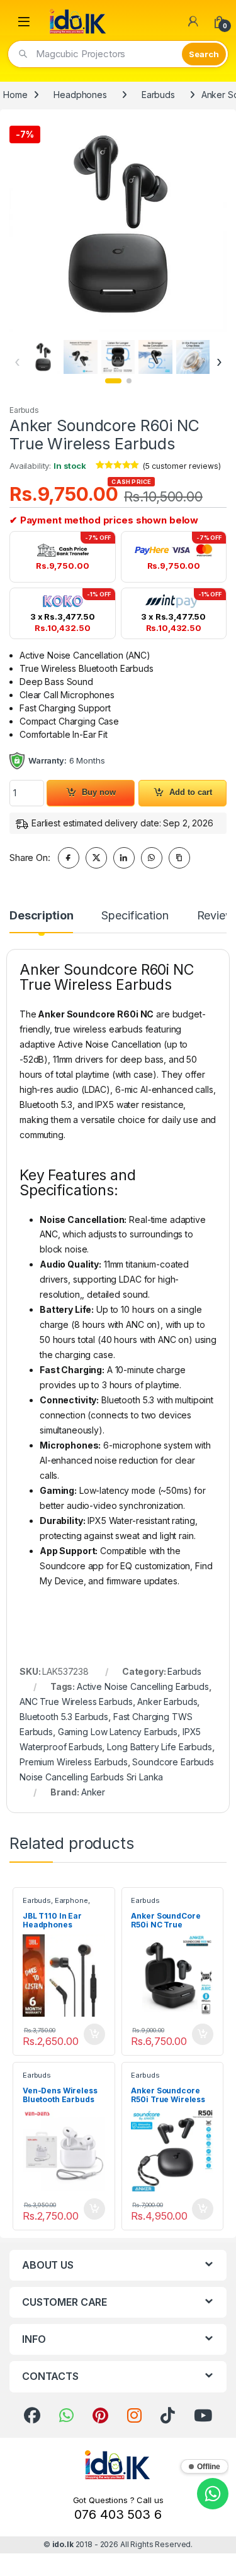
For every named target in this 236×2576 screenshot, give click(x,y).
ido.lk (63, 2544)
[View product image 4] (155, 357)
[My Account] (193, 21)
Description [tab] (41, 916)
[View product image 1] (43, 357)
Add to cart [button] (94, 2034)
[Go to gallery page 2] (129, 381)
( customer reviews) (182, 466)
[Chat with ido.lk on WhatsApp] (213, 2494)
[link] (32, 2416)
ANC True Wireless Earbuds (76, 1702)
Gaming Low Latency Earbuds (118, 1732)
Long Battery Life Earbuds (160, 1747)
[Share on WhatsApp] (152, 858)
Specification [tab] (135, 916)
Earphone (71, 1900)
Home (15, 95)
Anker (93, 1792)
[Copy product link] (179, 858)
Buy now (99, 792)
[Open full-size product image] (118, 224)
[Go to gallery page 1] (113, 381)
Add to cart (191, 792)
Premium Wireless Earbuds (74, 1762)
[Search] (204, 54)
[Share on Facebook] (69, 858)
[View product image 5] (193, 357)
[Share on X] (96, 858)
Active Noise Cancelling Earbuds (143, 1686)
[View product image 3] (118, 357)
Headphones (80, 95)
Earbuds (158, 95)
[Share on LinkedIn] (124, 858)
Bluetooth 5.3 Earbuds (64, 1717)
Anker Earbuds (167, 1702)
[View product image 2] (80, 357)
